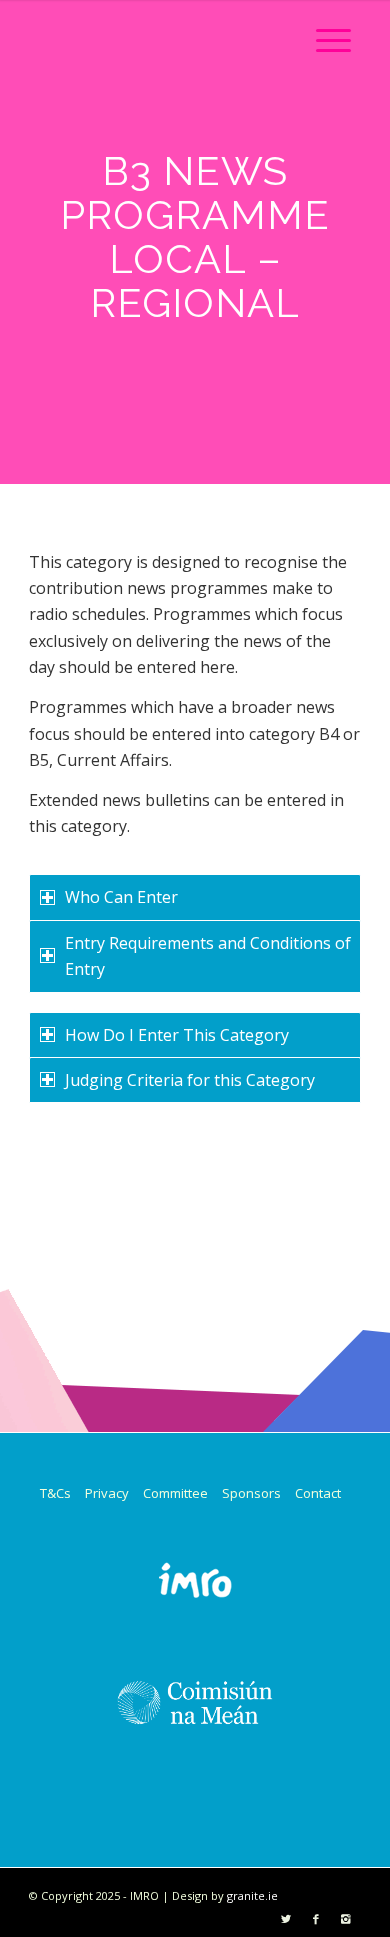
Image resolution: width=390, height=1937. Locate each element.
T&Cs (55, 1493)
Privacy (107, 1493)
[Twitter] (286, 1919)
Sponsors (251, 1493)
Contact (318, 1493)
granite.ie (252, 1895)
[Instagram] (346, 1919)
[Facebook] (316, 1919)
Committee (175, 1493)
